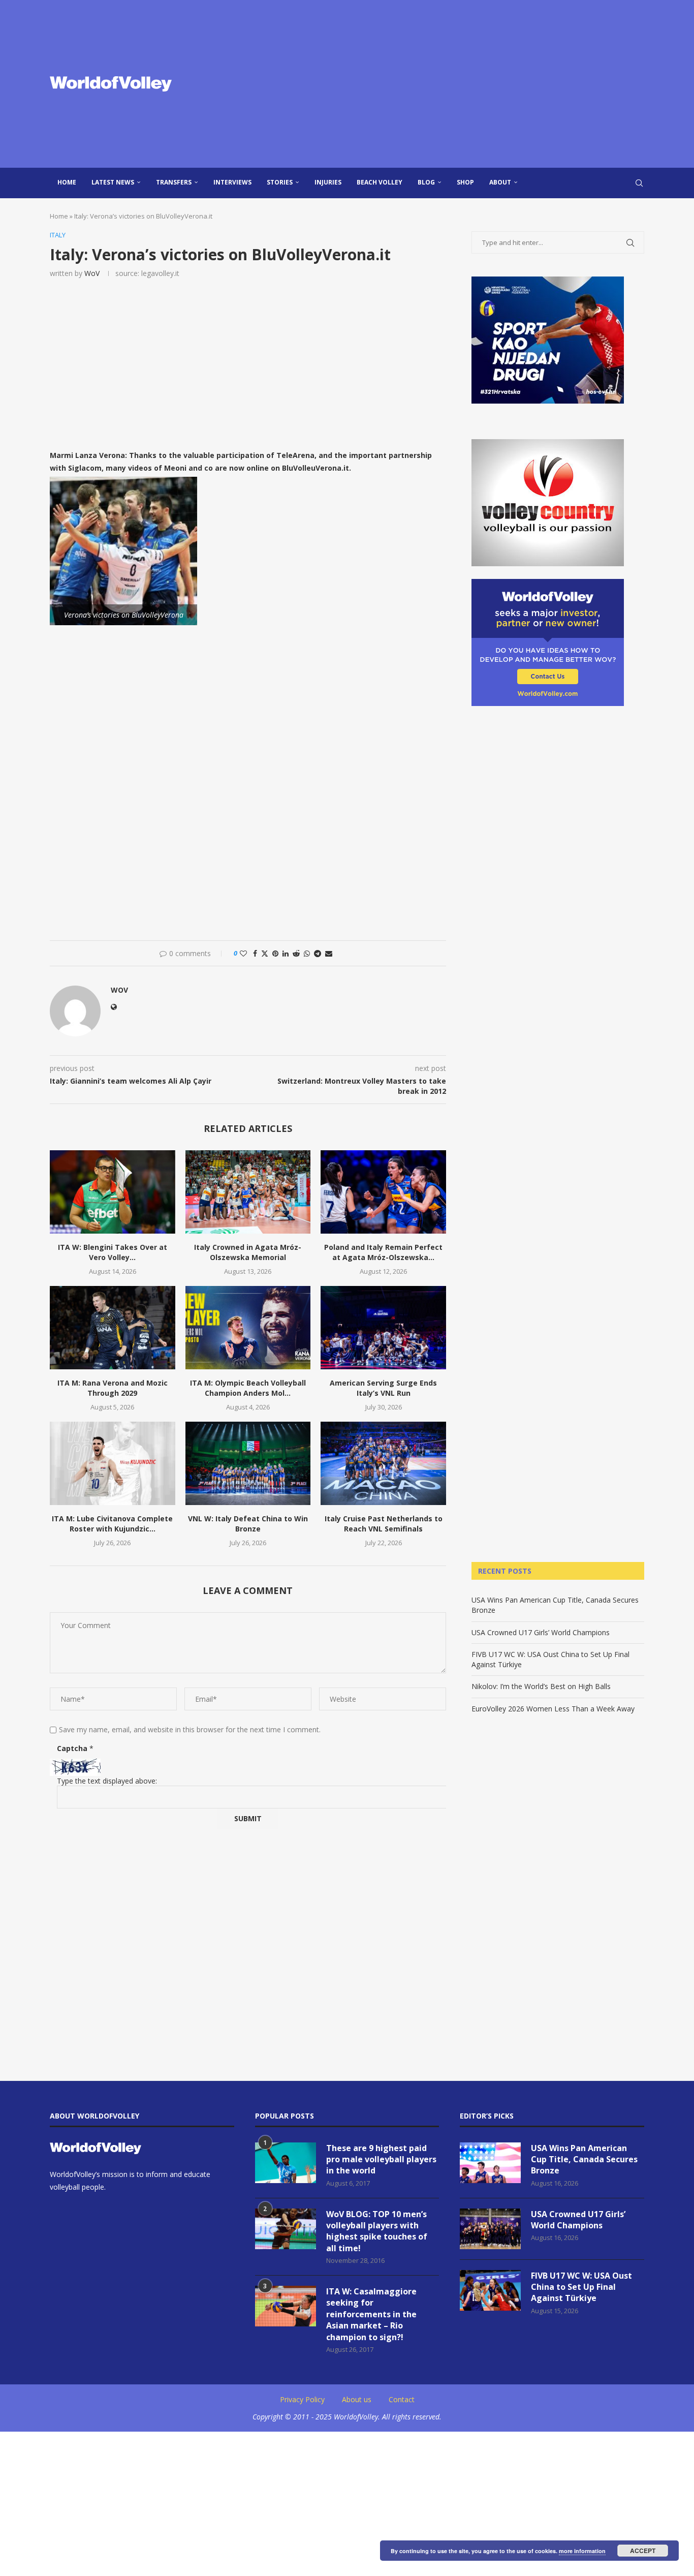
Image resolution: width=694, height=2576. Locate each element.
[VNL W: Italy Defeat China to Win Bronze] (248, 1463)
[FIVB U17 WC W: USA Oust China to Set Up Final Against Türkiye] (490, 2290)
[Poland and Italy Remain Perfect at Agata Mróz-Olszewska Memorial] (383, 1192)
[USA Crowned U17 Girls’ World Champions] (490, 2229)
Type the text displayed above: (107, 1781)
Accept (643, 2551)
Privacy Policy (302, 2399)
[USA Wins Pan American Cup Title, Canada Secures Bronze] (490, 2163)
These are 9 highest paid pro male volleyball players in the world (381, 2159)
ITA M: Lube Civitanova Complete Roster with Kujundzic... (112, 1524)
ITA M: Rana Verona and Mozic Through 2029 (113, 1388)
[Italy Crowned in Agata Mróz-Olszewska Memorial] (248, 1192)
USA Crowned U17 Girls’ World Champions (541, 1632)
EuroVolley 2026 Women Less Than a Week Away (553, 1709)
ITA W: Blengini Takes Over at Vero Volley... (113, 1252)
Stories (280, 182)
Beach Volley (380, 182)
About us (357, 2399)
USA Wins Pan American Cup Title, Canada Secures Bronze (584, 2159)
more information (582, 2551)
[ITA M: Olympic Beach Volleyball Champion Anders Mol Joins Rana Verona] (248, 1328)
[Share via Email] (329, 953)
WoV (92, 273)
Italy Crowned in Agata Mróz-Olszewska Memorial (248, 1252)
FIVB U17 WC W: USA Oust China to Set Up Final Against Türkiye (581, 2287)
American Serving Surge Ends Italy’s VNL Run (383, 1388)
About (500, 182)
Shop (465, 182)
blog (426, 182)
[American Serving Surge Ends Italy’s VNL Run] (383, 1328)
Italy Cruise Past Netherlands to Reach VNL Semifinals (384, 1524)
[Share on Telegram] (318, 953)
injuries (328, 182)
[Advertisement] (449, 84)
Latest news (113, 182)
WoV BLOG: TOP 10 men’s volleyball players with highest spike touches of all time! (377, 2231)
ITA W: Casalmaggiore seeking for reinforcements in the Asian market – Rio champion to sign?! (371, 2314)
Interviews (232, 182)
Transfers (174, 182)
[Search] (639, 183)
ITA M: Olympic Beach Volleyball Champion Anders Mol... (248, 1388)
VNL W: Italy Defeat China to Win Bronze (248, 1524)
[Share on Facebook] (255, 953)
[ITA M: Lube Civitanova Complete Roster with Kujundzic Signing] (113, 1463)
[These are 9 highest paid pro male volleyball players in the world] (286, 2163)
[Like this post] (243, 953)
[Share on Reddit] (296, 953)
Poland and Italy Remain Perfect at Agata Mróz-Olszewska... (383, 1252)
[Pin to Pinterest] (275, 953)
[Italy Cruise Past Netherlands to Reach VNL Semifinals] (383, 1463)
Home (67, 182)
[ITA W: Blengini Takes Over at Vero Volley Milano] (113, 1192)
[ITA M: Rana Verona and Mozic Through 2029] (113, 1328)
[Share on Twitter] (265, 953)
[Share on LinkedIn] (286, 953)
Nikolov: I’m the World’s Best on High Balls (541, 1686)
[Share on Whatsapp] (307, 953)
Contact (402, 2399)
